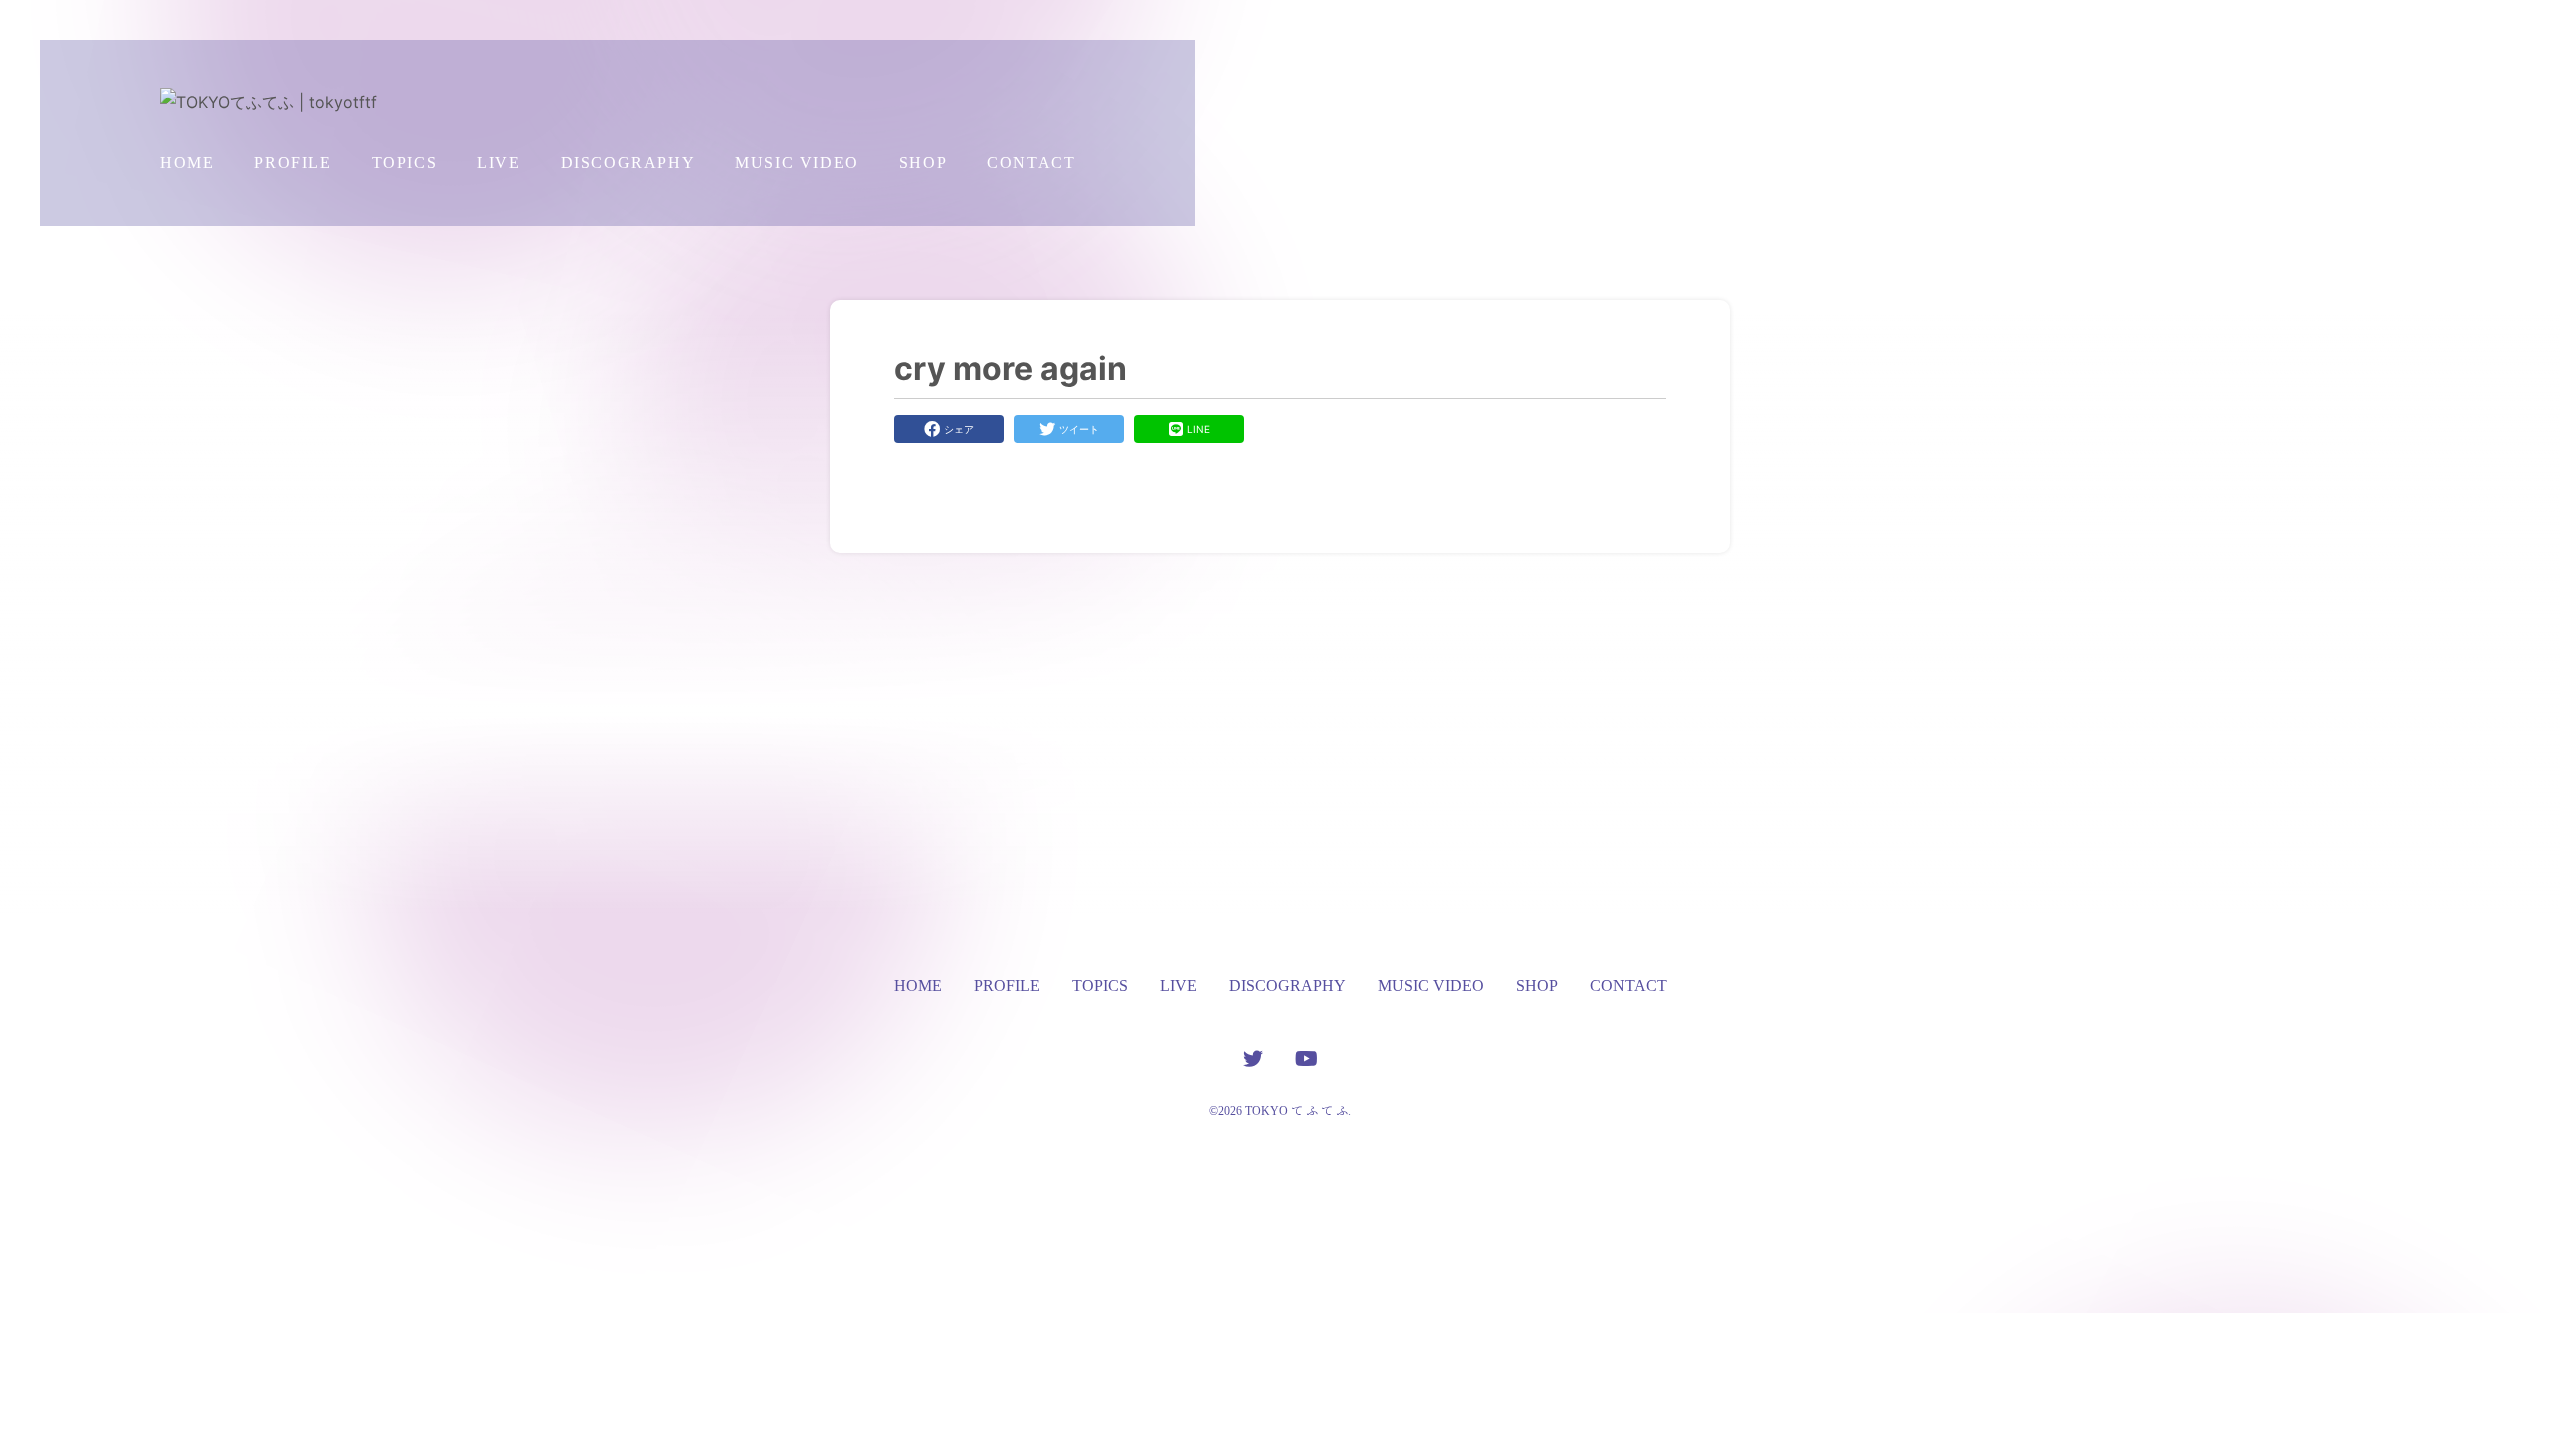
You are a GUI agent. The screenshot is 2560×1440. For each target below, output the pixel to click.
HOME (187, 162)
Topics (405, 162)
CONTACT (1031, 162)
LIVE (498, 162)
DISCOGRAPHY (628, 162)
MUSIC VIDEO (797, 162)
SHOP (923, 162)
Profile (292, 162)
